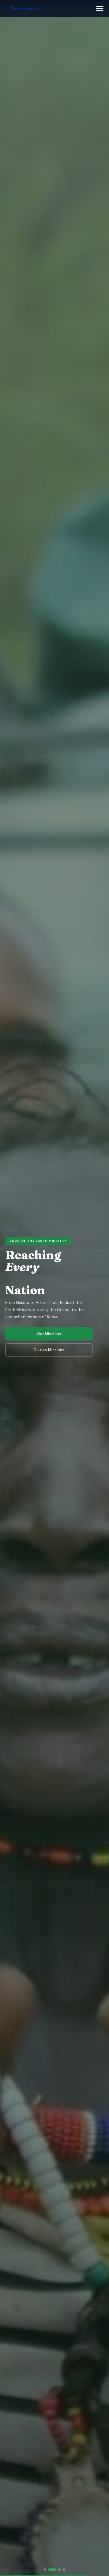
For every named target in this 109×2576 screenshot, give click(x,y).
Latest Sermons (49, 1334)
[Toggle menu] (100, 8)
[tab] (45, 2570)
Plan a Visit (49, 1350)
